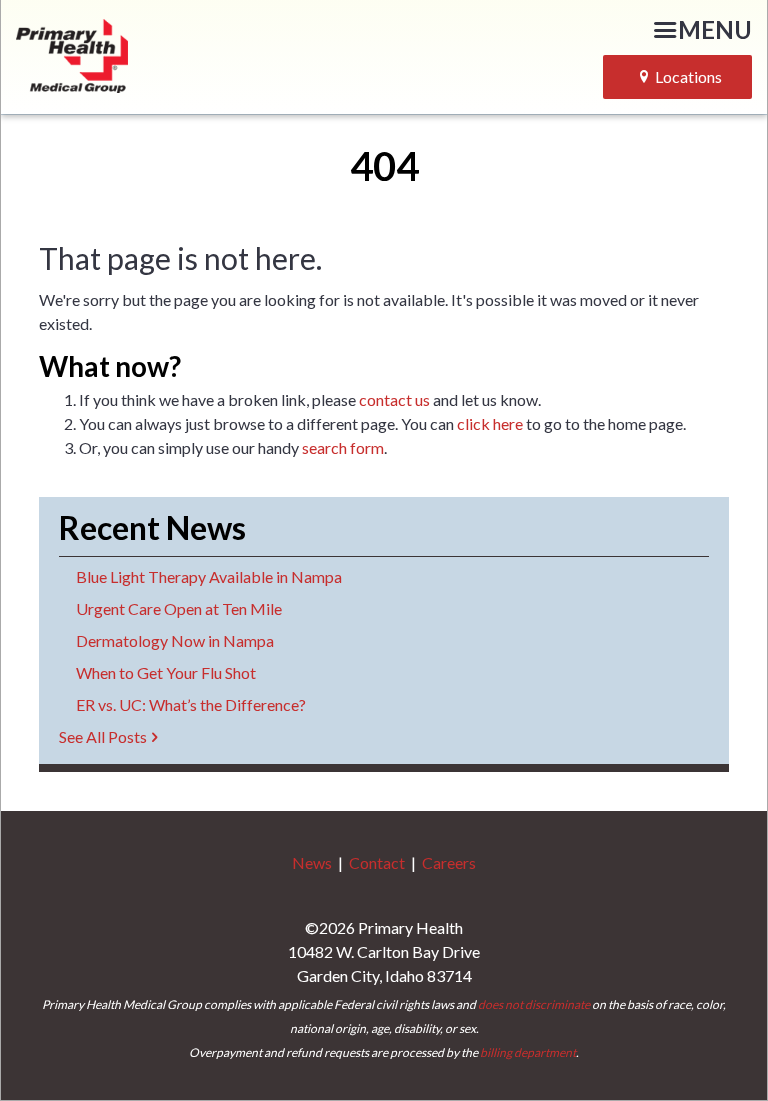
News (312, 862)
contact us (394, 399)
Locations (688, 76)
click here (490, 423)
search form (343, 447)
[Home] (147, 53)
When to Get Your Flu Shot (166, 672)
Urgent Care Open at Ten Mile (179, 608)
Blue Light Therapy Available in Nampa (209, 576)
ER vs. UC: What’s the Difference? (191, 704)
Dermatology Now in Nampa (175, 640)
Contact (377, 862)
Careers (449, 862)
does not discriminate (534, 1004)
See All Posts (103, 736)
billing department (528, 1052)
